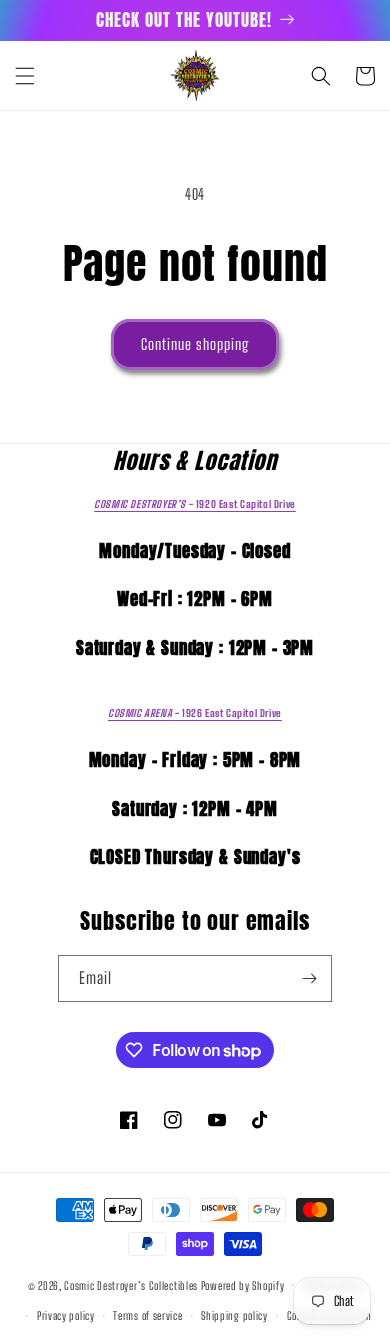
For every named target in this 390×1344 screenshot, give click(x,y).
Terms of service (147, 1315)
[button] (25, 76)
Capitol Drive (194, 504)
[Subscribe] (309, 978)
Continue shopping (195, 344)
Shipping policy (234, 1315)
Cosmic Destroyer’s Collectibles (132, 1284)
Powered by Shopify (243, 1284)
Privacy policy (66, 1315)
